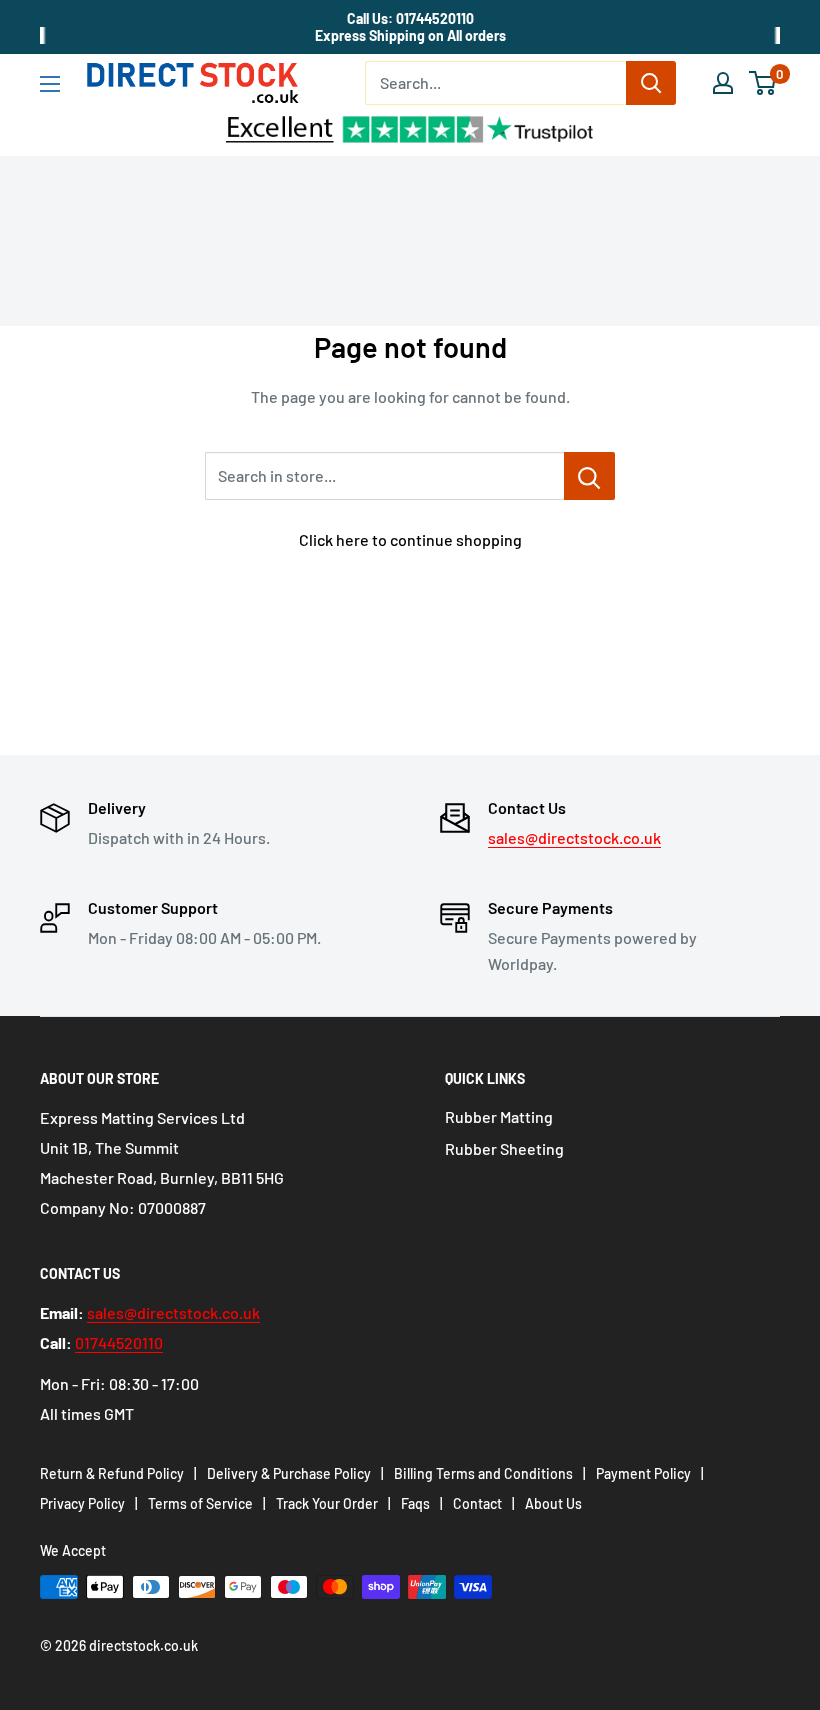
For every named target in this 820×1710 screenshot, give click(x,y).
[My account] (723, 83)
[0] (763, 83)
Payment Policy (643, 1473)
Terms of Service (200, 1503)
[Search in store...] (589, 476)
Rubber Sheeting (504, 1148)
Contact (477, 1503)
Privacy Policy (82, 1503)
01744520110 (119, 1342)
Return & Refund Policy (112, 1473)
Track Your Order (327, 1503)
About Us (553, 1503)
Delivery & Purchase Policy (289, 1473)
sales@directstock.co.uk (574, 837)
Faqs (415, 1503)
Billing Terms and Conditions (483, 1473)
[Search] (651, 83)
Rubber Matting (499, 1116)
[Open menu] (50, 84)
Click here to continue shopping (410, 539)
